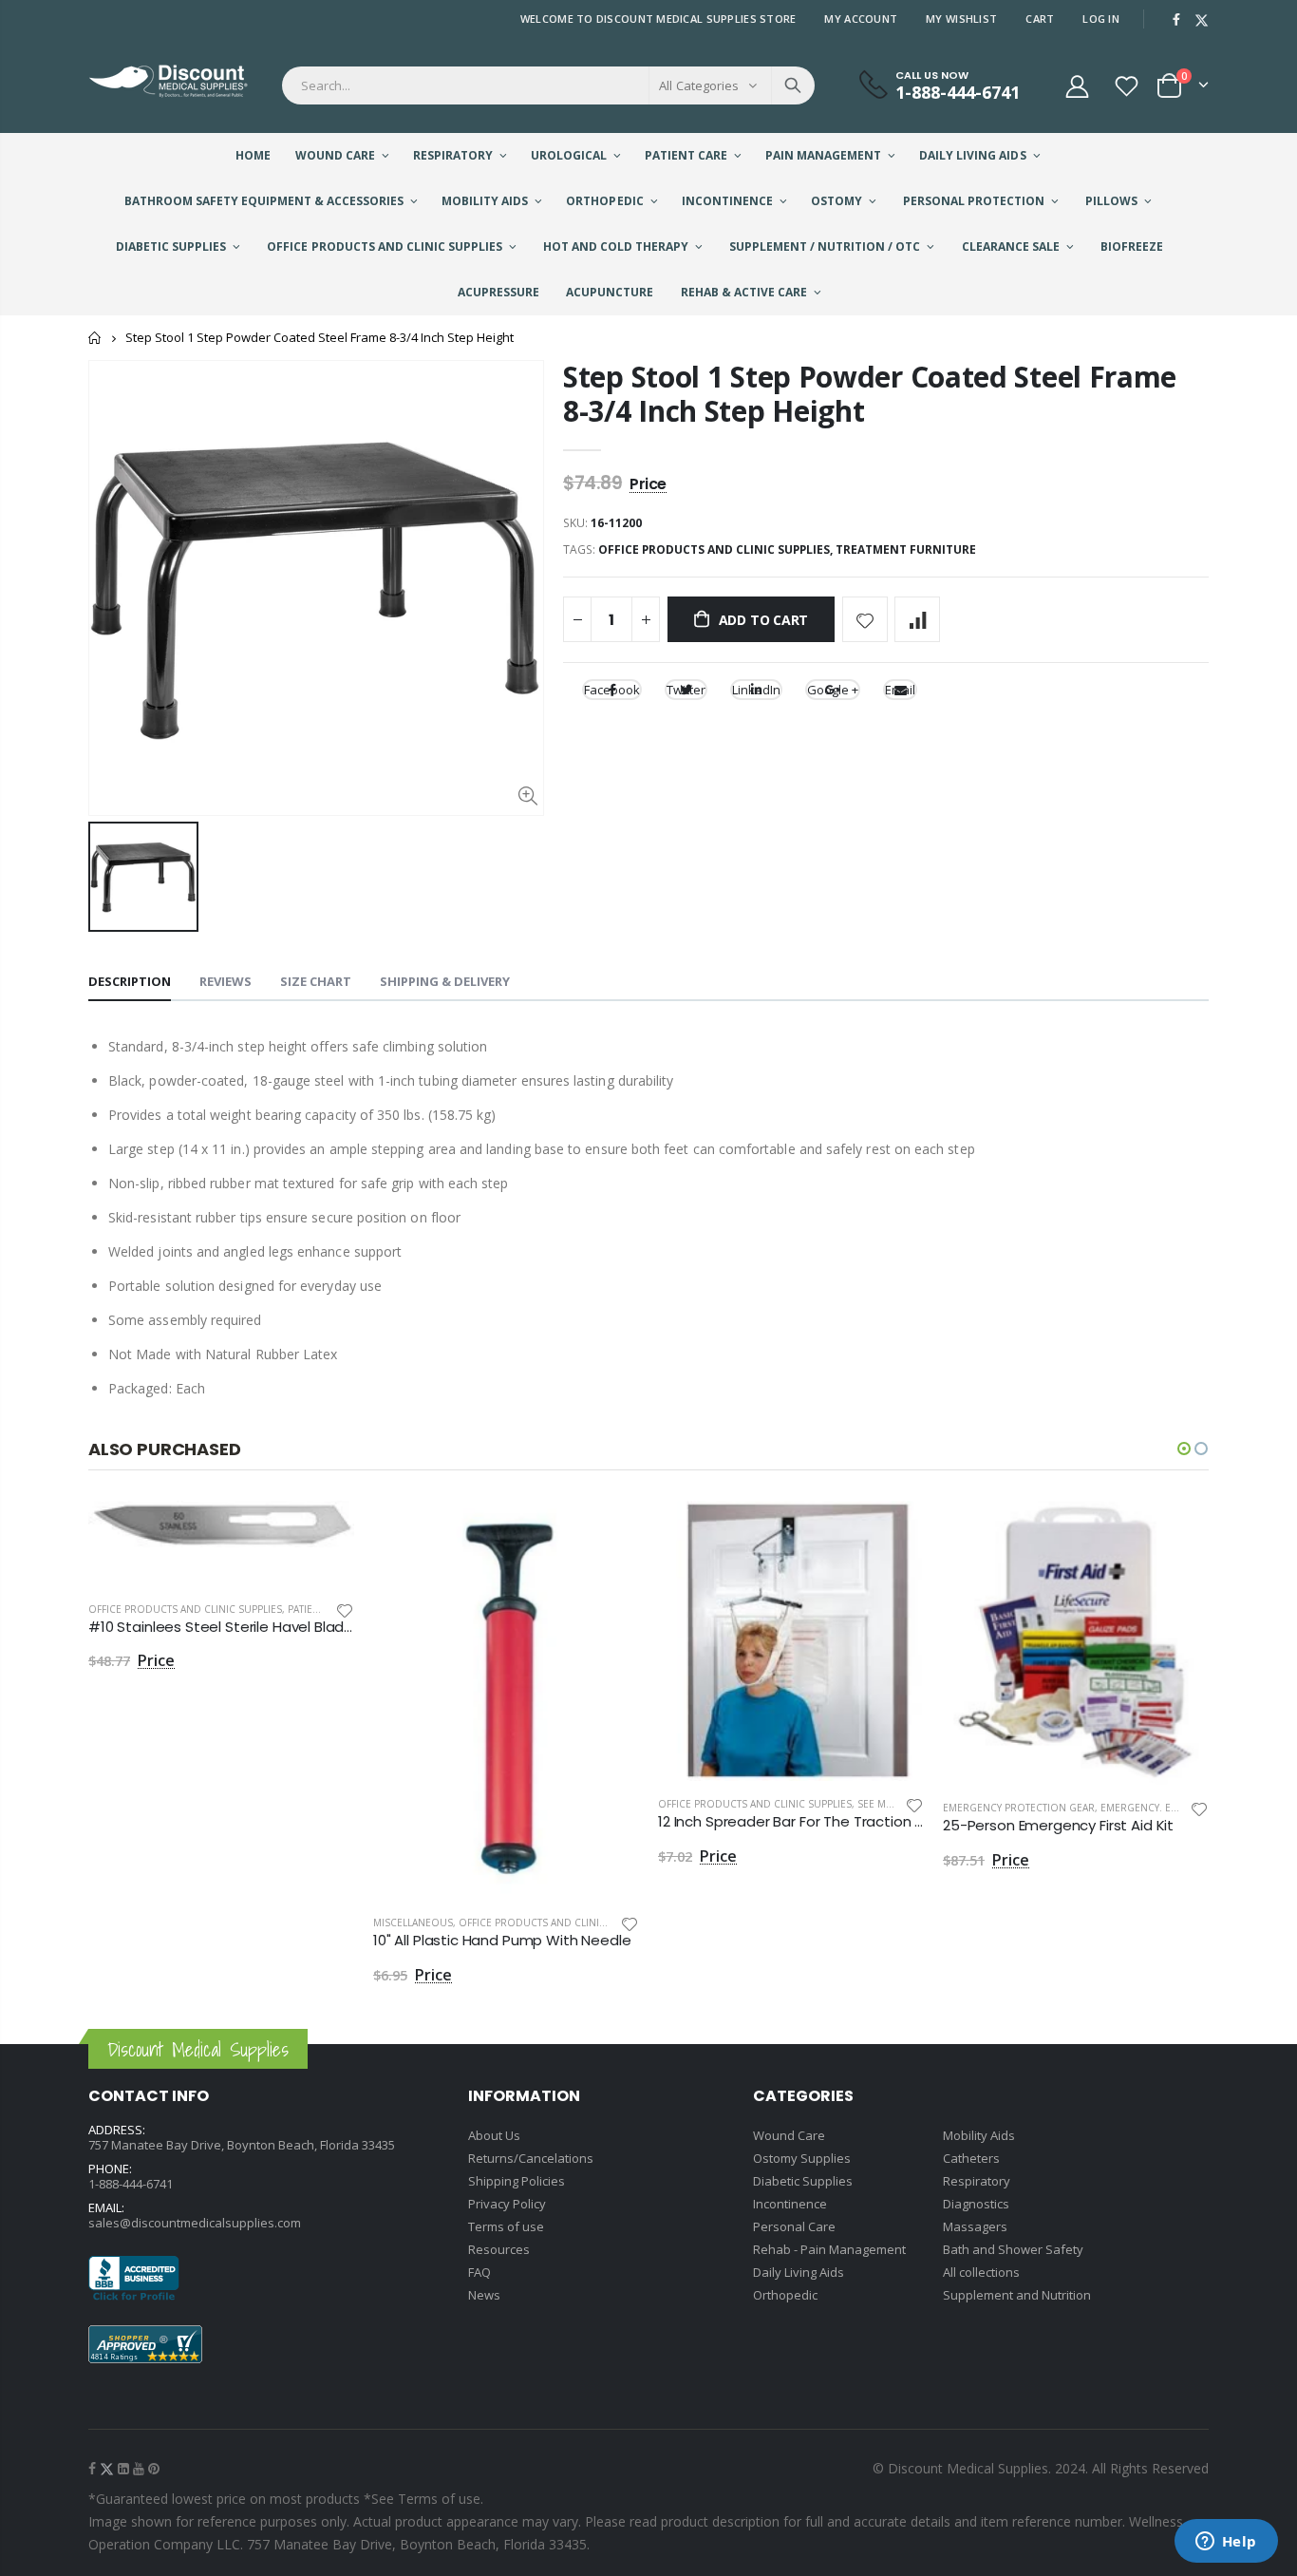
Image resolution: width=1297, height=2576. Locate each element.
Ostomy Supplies (802, 2158)
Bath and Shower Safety (1013, 2249)
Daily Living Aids (799, 2272)
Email (900, 690)
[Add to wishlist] (865, 619)
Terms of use (506, 2226)
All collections (981, 2272)
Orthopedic (785, 2295)
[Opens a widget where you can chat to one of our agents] (1226, 2543)
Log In (1101, 19)
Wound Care (789, 2135)
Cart (1040, 19)
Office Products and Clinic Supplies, (717, 549)
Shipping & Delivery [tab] (445, 981)
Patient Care (320, 1609)
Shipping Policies (517, 2181)
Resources (499, 2249)
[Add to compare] (917, 619)
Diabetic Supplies (803, 2181)
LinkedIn (756, 690)
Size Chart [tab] (316, 981)
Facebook (612, 690)
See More (882, 1804)
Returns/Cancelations (531, 2158)
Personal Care (794, 2226)
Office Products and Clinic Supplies (185, 1609)
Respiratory (977, 2181)
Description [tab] (130, 981)
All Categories (699, 85)
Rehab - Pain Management (829, 2249)
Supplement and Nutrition (1017, 2295)
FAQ (479, 2272)
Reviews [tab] (226, 981)
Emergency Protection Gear (1019, 1808)
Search (793, 85)
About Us (494, 2135)
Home (95, 338)
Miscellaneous (413, 1923)
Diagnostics (976, 2204)
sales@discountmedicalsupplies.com (195, 2223)
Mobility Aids (979, 2135)
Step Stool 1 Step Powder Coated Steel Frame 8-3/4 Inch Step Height (870, 394)
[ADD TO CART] (323, 1532)
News (484, 2295)
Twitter (686, 690)
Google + (833, 690)
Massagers (975, 2226)
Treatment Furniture (906, 549)
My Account (861, 19)
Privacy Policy (507, 2204)
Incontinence (790, 2204)
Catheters (971, 2158)
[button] (1184, 1449)
